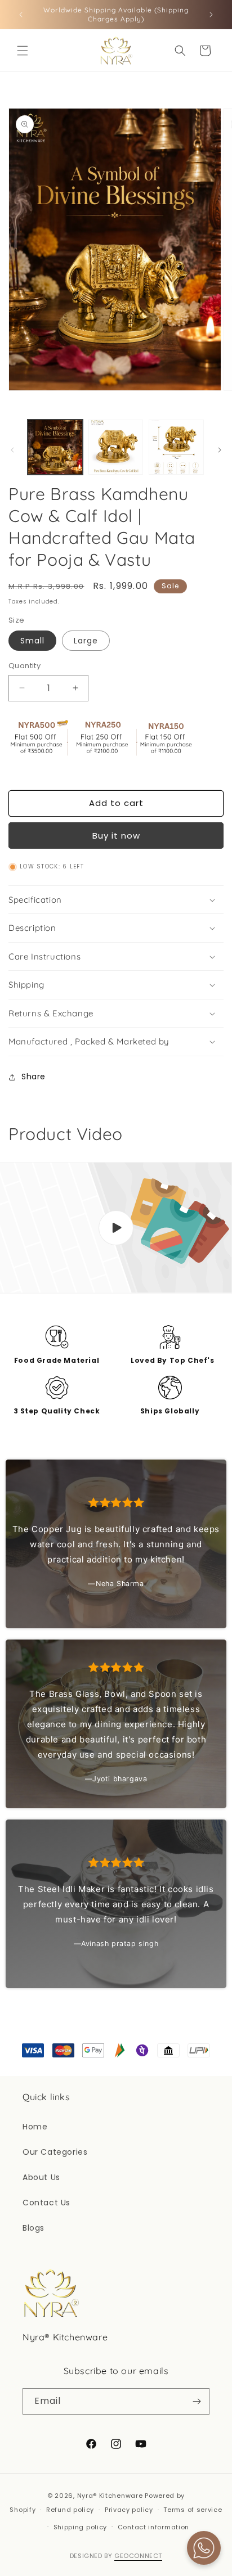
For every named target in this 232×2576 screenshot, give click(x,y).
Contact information (153, 2527)
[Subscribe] (197, 2401)
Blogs (34, 2228)
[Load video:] (116, 1228)
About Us (41, 2177)
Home (35, 2127)
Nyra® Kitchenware (111, 2496)
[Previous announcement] (21, 15)
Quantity (24, 666)
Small (32, 641)
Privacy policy (129, 2510)
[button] (23, 51)
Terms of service (193, 2510)
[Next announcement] (211, 15)
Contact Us (46, 2203)
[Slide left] (12, 450)
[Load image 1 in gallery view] (55, 447)
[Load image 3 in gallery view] (176, 447)
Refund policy (70, 2510)
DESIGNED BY (116, 2556)
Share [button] (34, 1077)
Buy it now (116, 836)
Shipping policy (81, 2527)
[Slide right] (220, 450)
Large (86, 641)
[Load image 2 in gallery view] (116, 447)
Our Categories (55, 2152)
